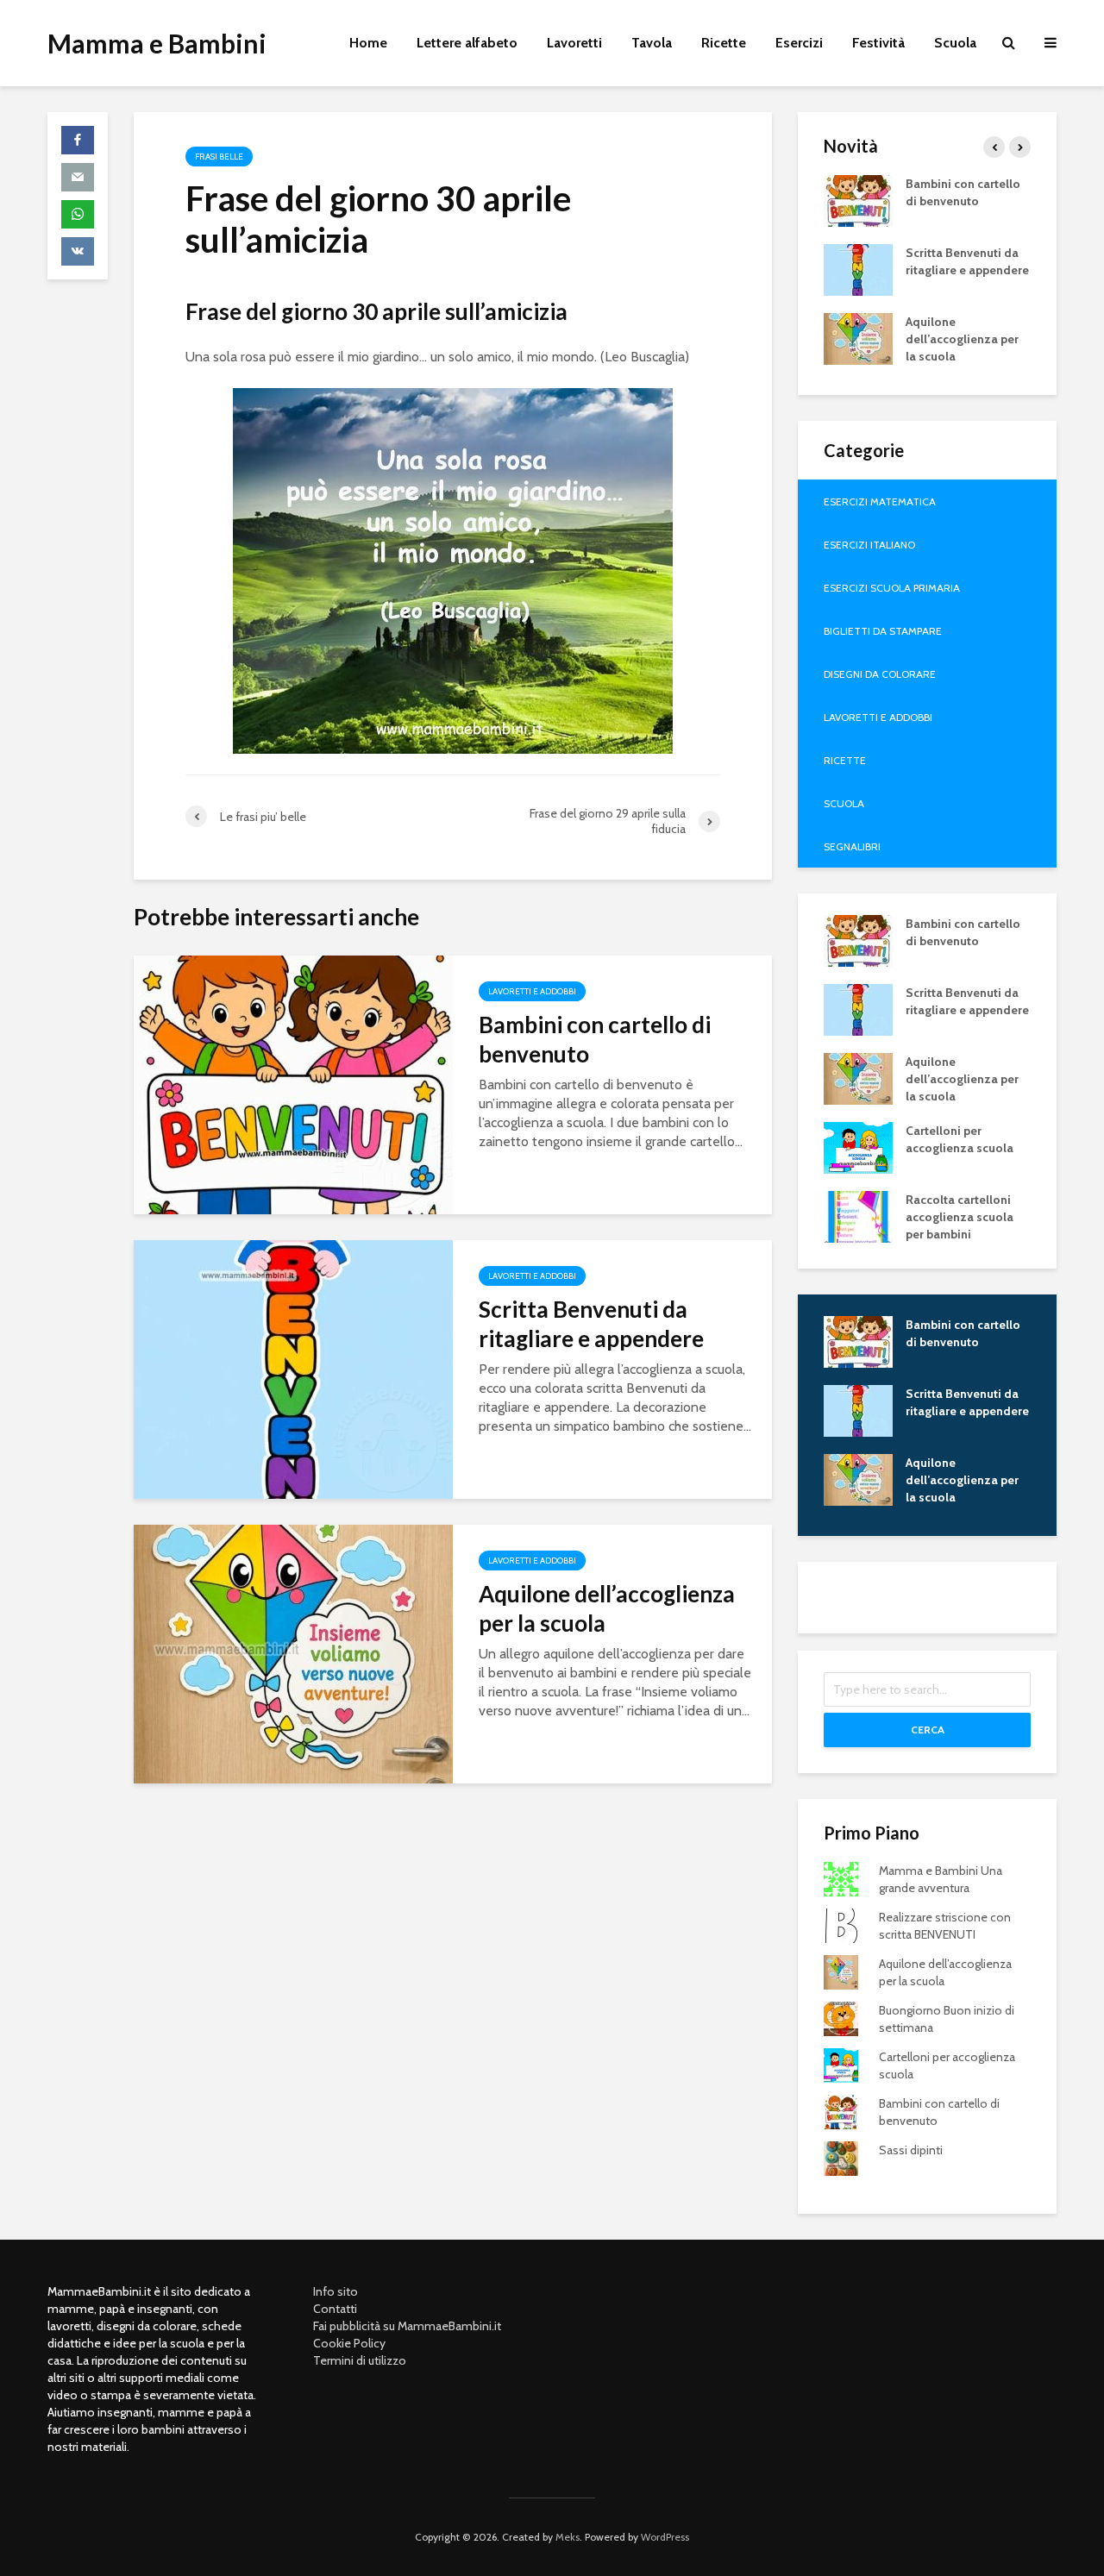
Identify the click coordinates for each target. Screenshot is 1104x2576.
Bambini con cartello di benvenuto (595, 1039)
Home (368, 43)
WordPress (665, 2537)
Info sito (336, 2291)
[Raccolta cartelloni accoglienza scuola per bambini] (858, 1215)
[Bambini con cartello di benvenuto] (293, 1084)
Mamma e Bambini (157, 43)
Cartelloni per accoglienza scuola (960, 1139)
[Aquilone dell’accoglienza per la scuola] (293, 1653)
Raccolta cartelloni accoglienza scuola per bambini (960, 1217)
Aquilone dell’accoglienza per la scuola (607, 1608)
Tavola (652, 43)
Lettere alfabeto (467, 43)
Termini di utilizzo (360, 2360)
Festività (878, 43)
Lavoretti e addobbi (532, 991)
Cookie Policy (349, 2343)
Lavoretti (574, 43)
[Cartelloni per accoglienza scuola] (858, 1146)
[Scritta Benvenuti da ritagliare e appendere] (293, 1368)
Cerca (928, 1730)
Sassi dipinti (911, 2150)
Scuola (955, 43)
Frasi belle (219, 157)
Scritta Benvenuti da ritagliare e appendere (591, 1324)
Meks (568, 2537)
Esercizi (799, 43)
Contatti (335, 2309)
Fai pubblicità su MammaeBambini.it (407, 2326)
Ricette (724, 43)
